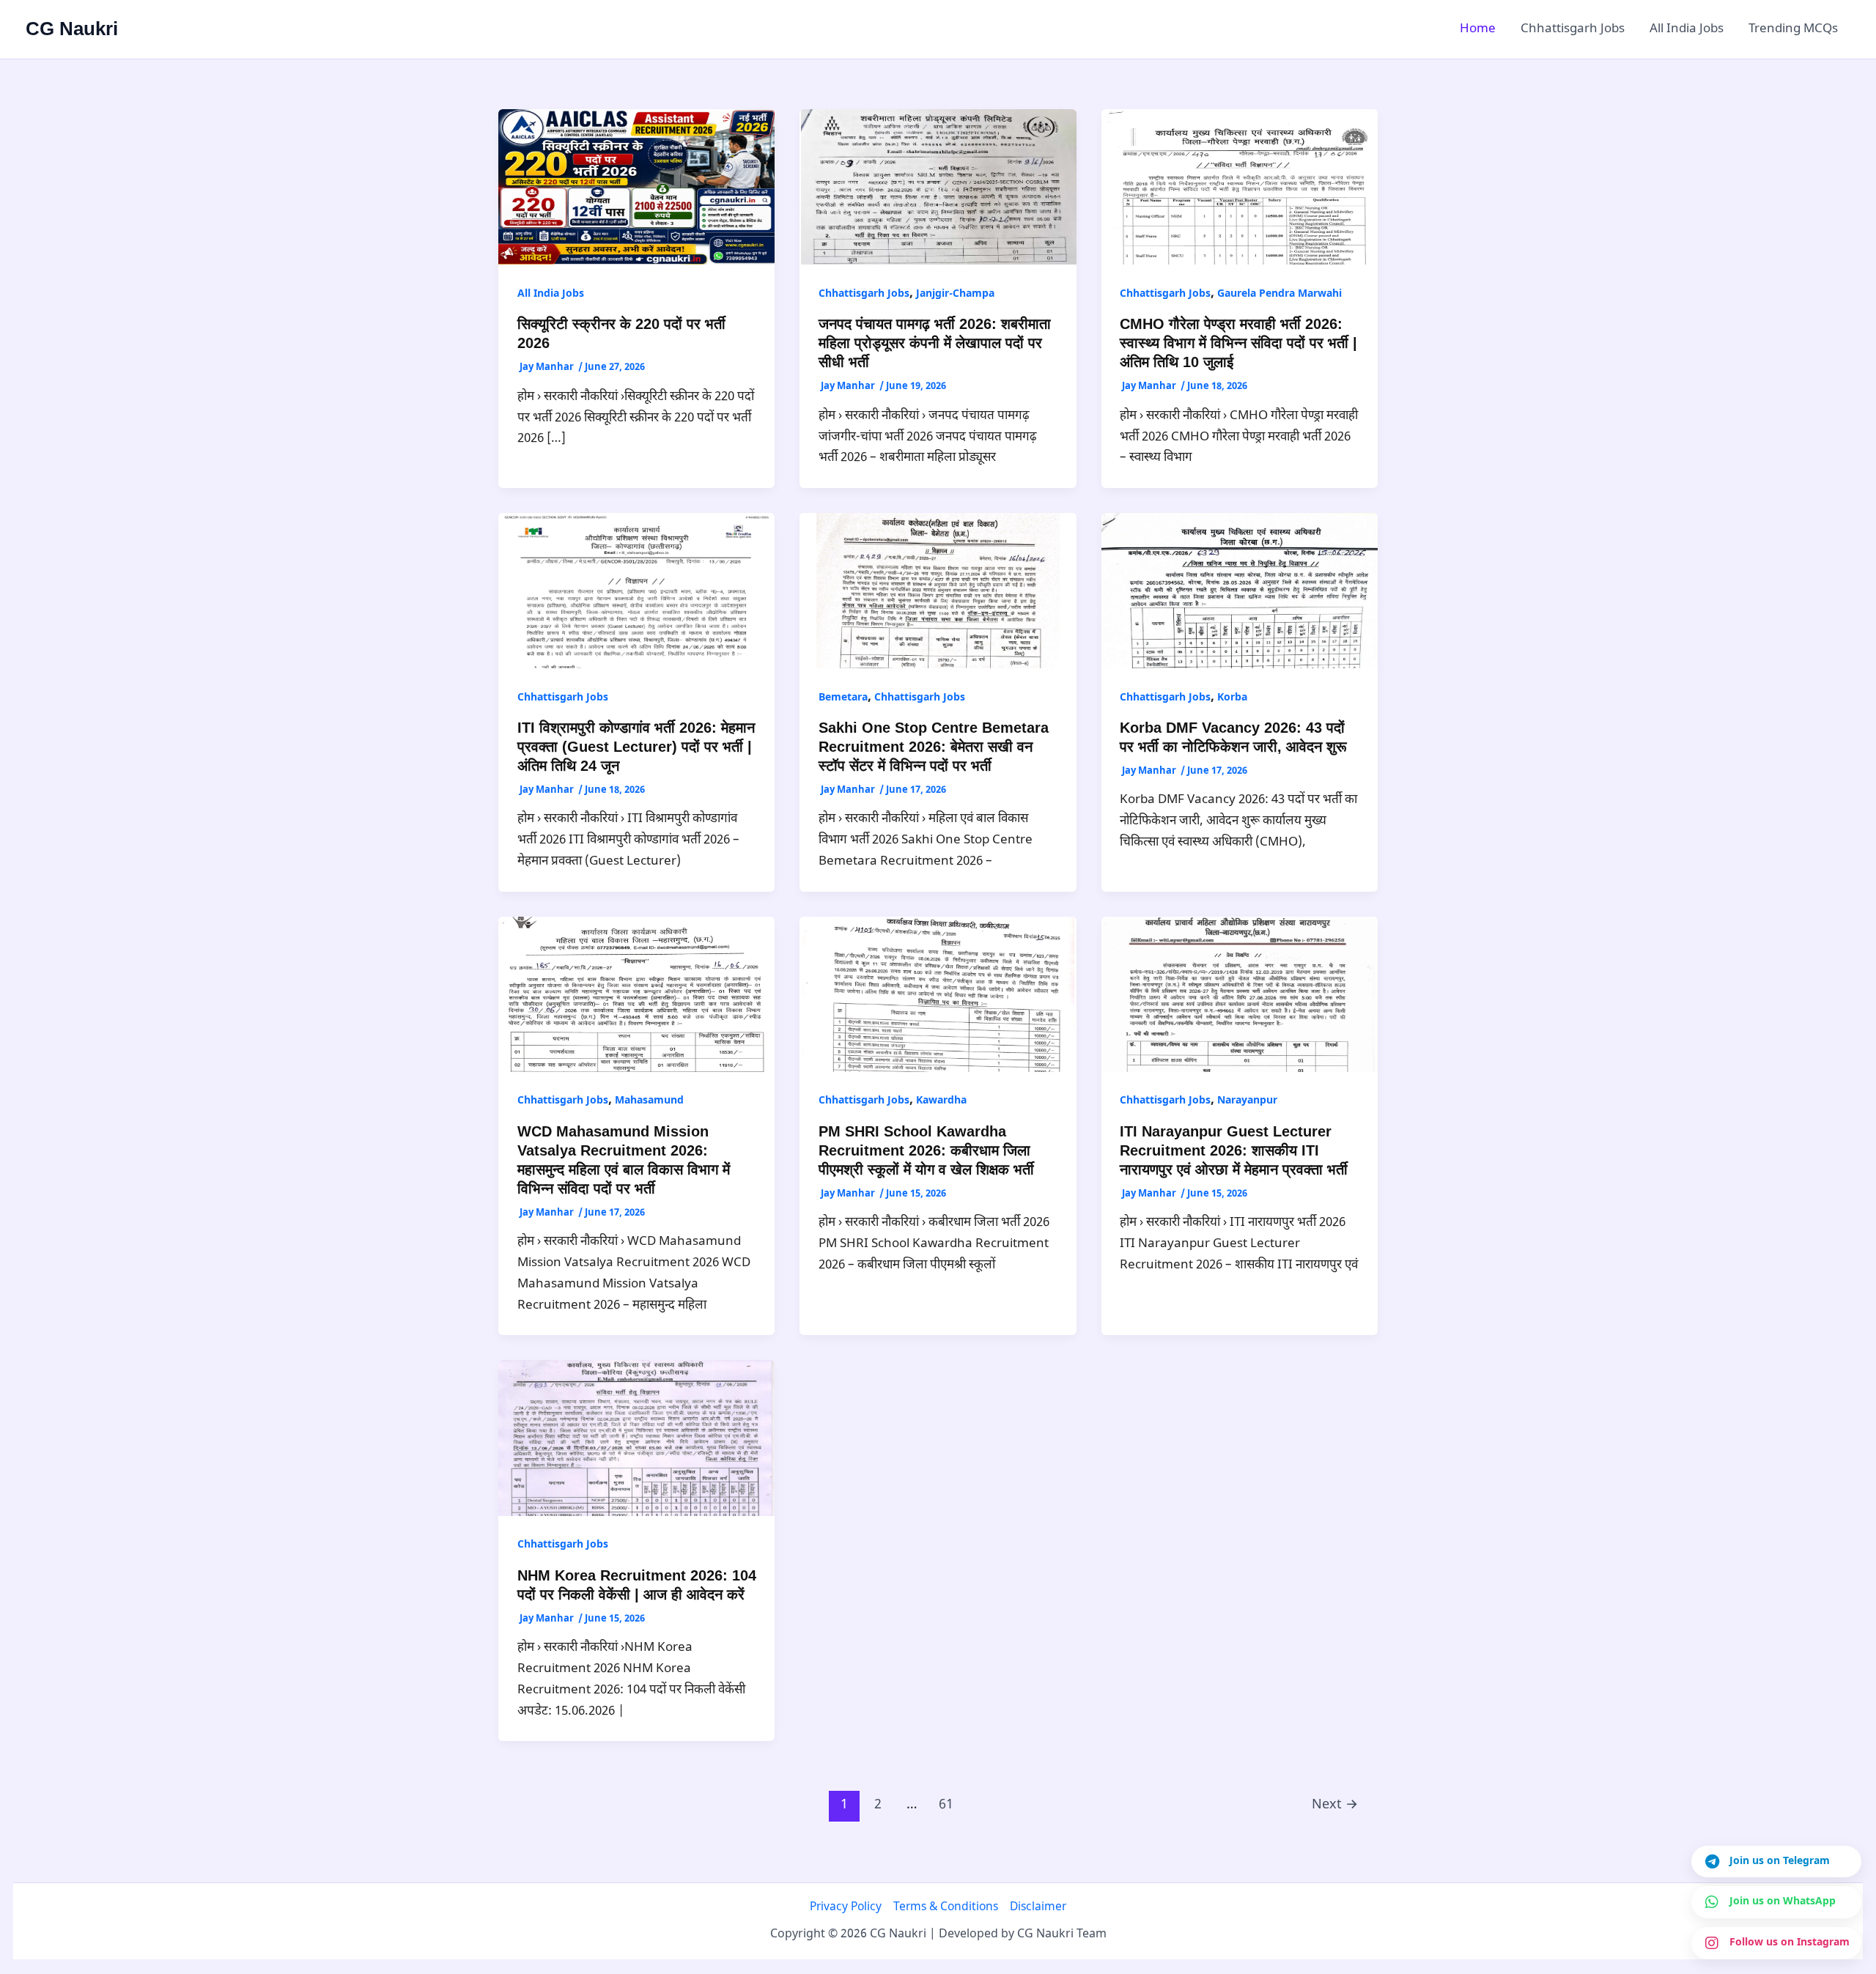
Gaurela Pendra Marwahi (1279, 294)
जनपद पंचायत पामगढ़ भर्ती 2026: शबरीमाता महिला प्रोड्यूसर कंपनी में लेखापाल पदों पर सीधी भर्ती (935, 343)
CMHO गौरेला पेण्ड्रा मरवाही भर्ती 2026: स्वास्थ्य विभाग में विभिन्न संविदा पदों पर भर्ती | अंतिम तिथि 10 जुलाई (1238, 343)
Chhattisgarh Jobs (1573, 29)
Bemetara (843, 698)
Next (1335, 1805)
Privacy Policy (846, 1907)
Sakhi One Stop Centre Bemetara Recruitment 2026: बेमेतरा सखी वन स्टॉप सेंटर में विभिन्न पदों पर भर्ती (934, 747)
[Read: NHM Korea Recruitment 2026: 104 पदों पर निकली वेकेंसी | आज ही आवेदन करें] (636, 1438)
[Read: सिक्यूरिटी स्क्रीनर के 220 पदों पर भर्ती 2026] (636, 188)
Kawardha (941, 1101)
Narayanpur (1247, 1101)
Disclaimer (1038, 1907)
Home (1478, 29)
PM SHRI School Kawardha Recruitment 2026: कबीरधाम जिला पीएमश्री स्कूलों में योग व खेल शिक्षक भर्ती (926, 1150)
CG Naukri (72, 29)
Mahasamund (649, 1101)
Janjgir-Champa (955, 294)
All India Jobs (1687, 29)
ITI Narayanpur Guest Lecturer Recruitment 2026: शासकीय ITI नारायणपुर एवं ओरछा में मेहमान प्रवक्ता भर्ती (1234, 1150)
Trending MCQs (1793, 29)
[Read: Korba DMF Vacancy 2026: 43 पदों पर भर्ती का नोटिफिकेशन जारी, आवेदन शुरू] (1240, 591)
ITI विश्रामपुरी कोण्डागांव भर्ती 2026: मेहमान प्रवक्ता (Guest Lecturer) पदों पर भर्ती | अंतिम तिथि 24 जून (636, 747)
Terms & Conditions (946, 1907)
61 (946, 1805)
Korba (1232, 698)
